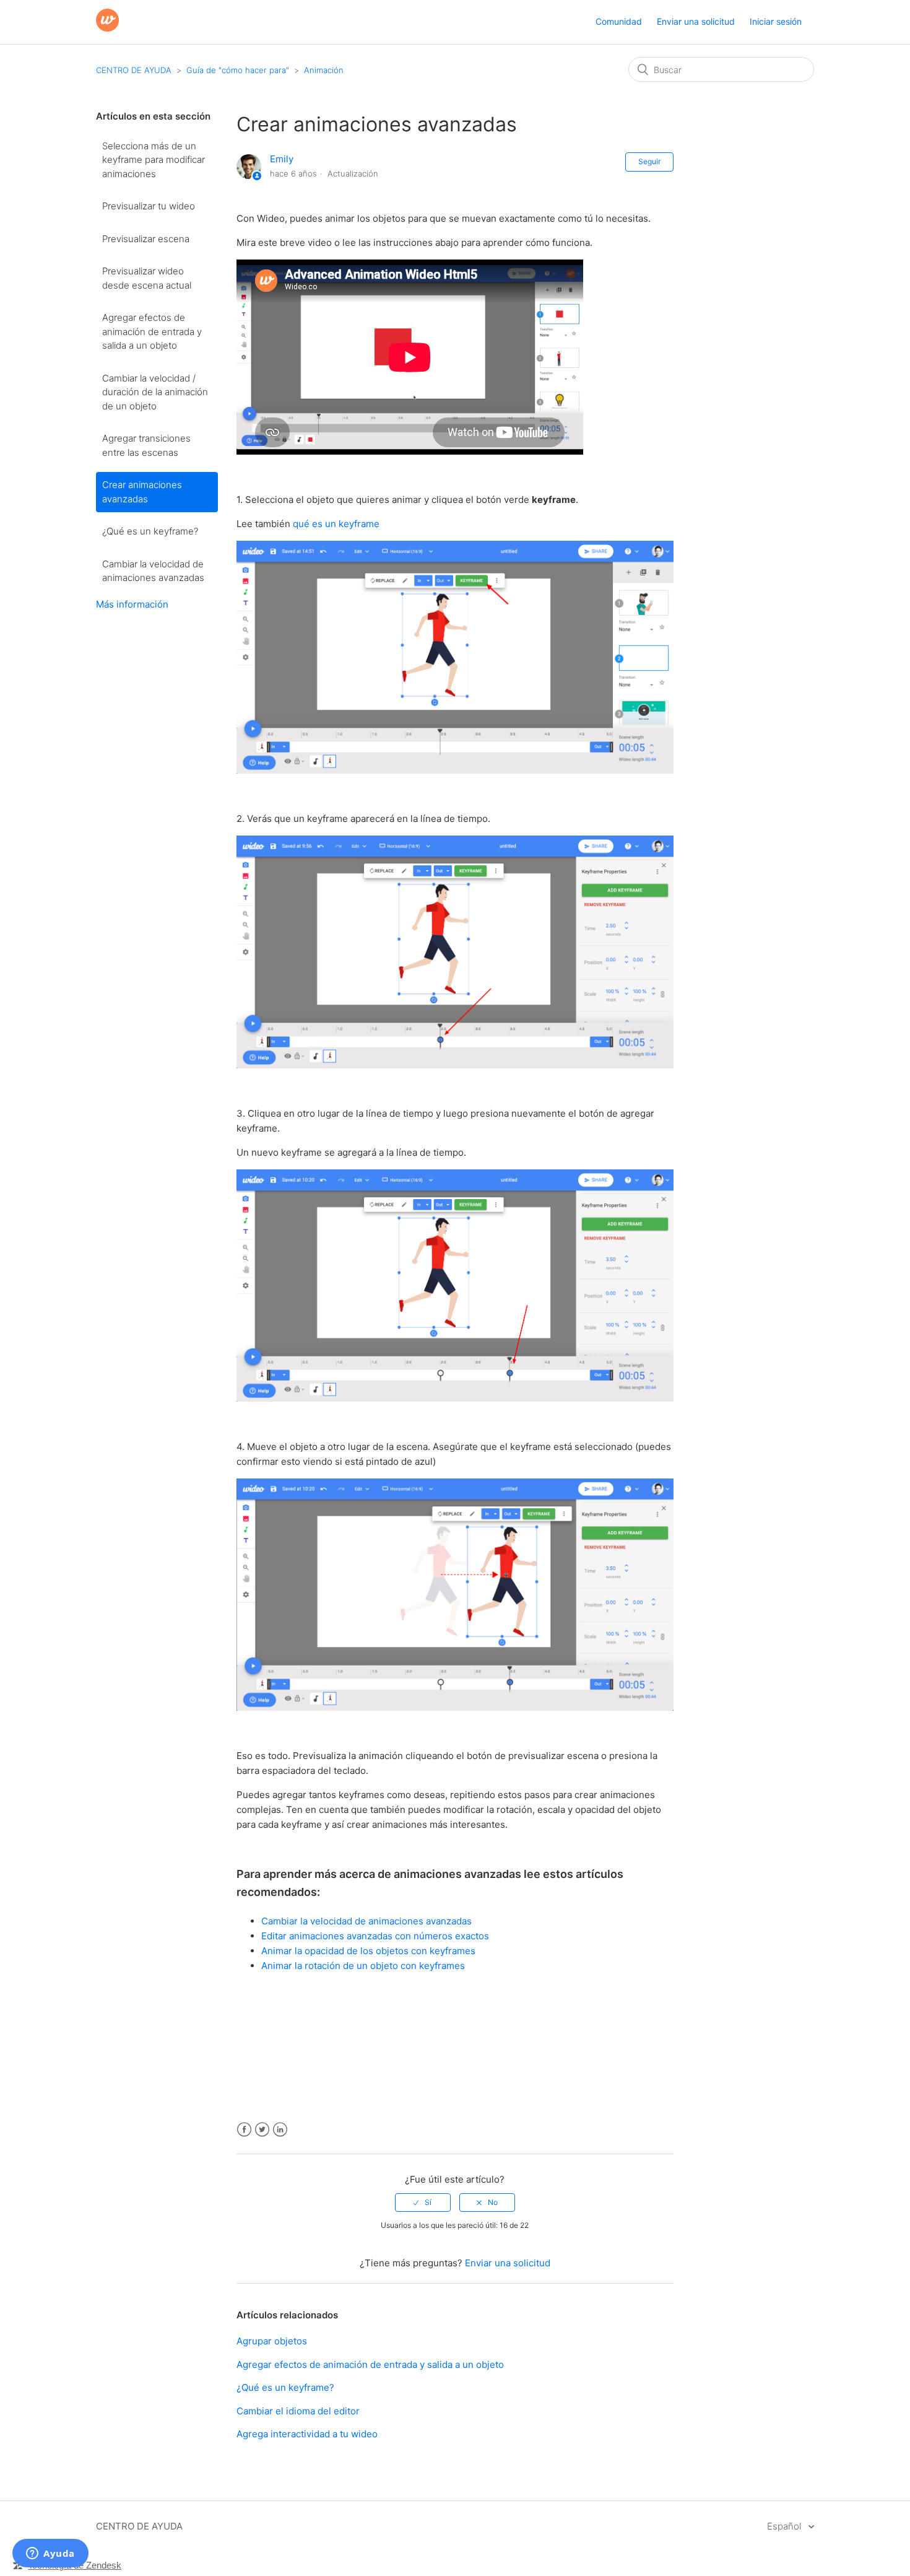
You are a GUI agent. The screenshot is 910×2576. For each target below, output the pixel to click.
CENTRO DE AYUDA (134, 70)
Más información (132, 604)
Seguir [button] (649, 161)
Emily (282, 159)
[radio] (423, 2203)
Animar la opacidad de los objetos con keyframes (368, 1951)
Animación (324, 70)
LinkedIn (280, 2130)
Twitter (262, 2130)
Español (785, 2526)
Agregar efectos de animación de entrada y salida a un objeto (152, 331)
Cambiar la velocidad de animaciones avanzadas (153, 571)
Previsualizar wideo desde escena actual (147, 278)
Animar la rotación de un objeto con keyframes (363, 1966)
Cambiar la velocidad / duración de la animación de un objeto (155, 392)
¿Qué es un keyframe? (150, 531)
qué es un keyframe (336, 524)
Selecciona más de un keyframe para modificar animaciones (154, 160)
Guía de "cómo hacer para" (238, 70)
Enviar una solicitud (696, 21)
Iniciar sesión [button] (776, 21)
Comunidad (619, 21)
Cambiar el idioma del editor (298, 2411)
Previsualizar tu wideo (149, 206)
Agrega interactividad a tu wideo (307, 2434)
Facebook (244, 2130)
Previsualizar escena (146, 239)
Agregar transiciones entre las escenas (146, 445)
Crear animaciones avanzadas (142, 492)
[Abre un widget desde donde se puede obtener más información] (50, 2554)
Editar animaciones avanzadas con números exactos (375, 1936)
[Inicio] (107, 28)
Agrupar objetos (272, 2341)
